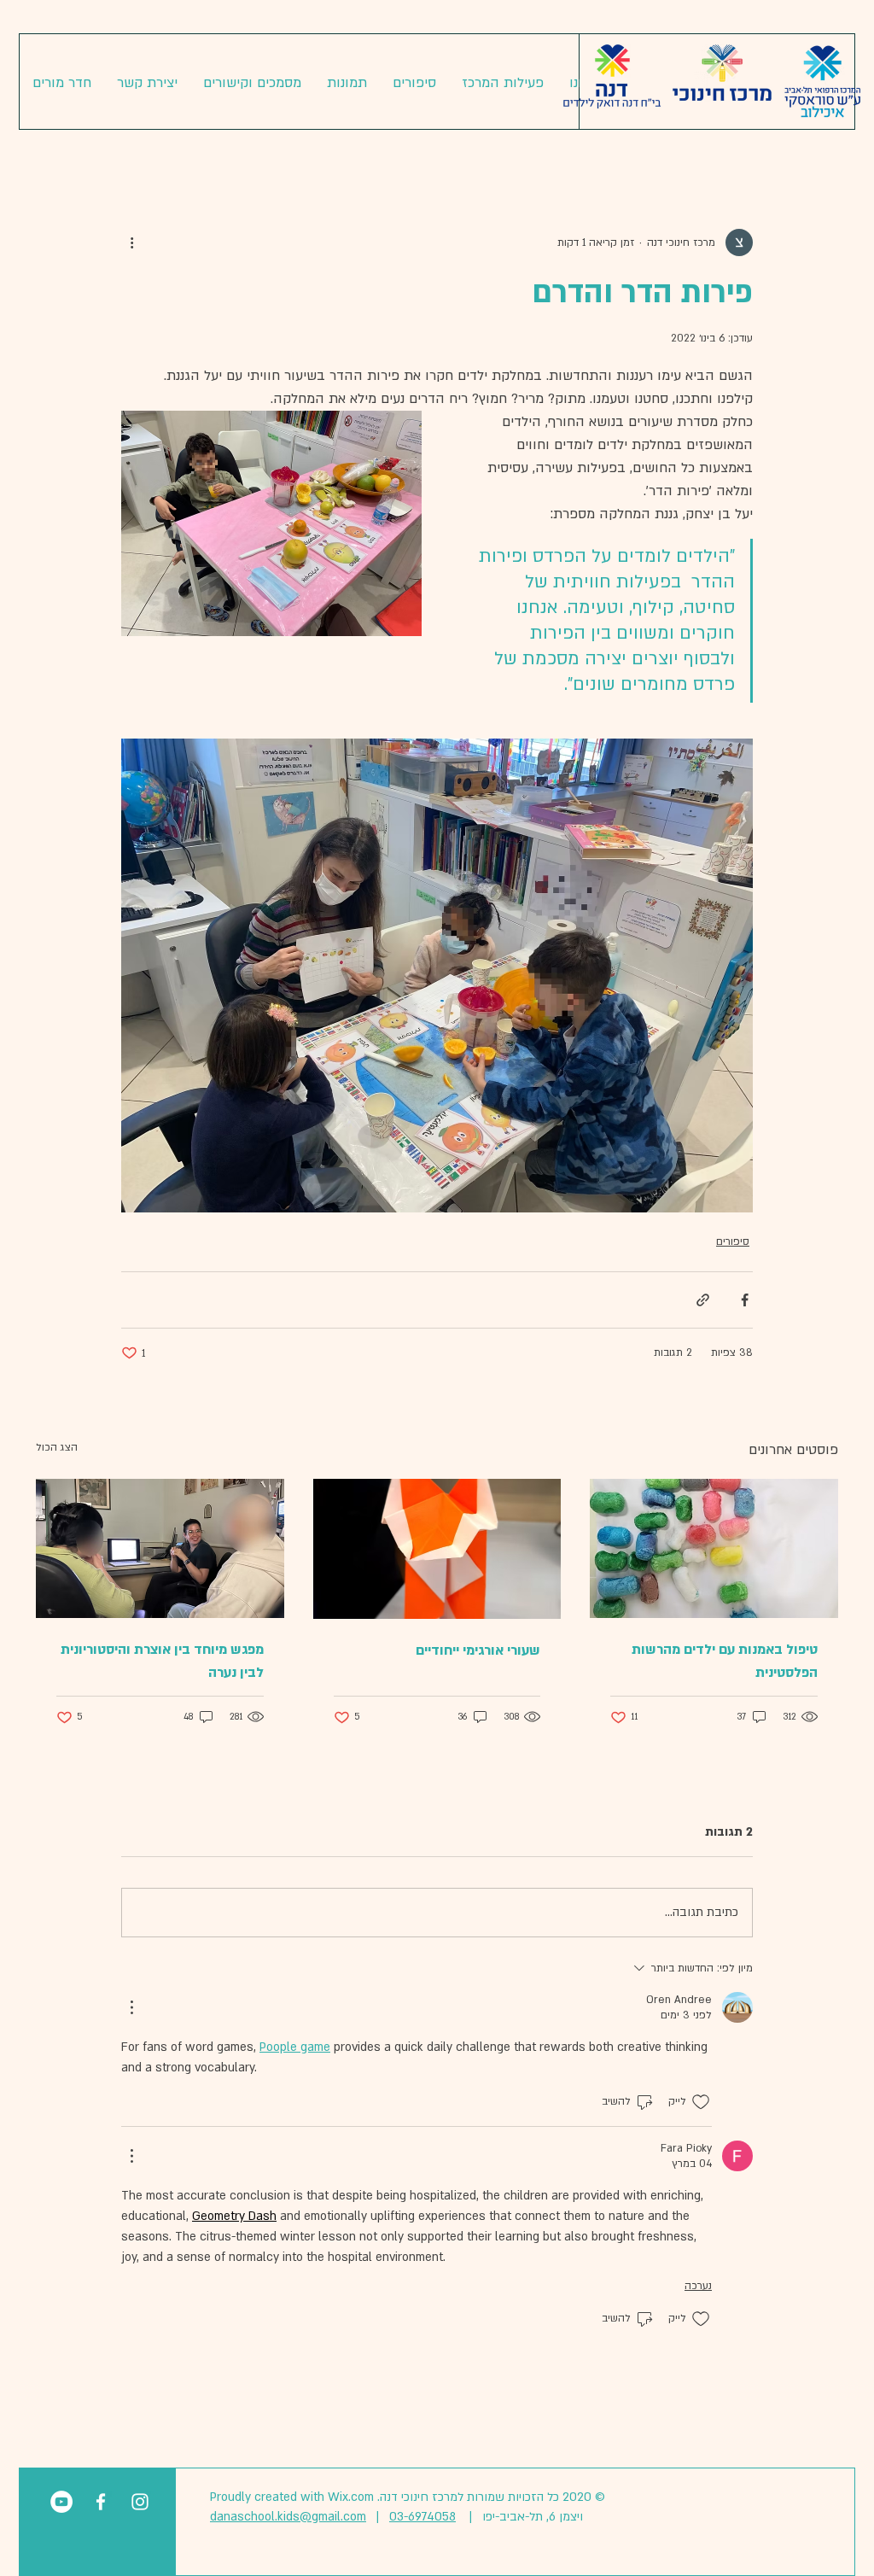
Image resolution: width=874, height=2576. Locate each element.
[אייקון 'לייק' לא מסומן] (701, 2102)
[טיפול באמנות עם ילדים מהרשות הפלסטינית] (714, 1548)
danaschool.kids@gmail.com (288, 2517)
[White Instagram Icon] (140, 2502)
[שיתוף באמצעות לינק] (703, 1300)
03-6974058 (422, 2517)
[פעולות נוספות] (131, 242)
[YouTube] (61, 2502)
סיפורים (733, 1241)
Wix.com (351, 2497)
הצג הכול (57, 1447)
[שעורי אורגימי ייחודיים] (437, 1549)
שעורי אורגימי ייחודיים (478, 1650)
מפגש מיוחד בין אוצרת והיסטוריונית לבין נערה (162, 1661)
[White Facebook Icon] (101, 2502)
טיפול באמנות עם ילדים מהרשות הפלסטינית (725, 1661)
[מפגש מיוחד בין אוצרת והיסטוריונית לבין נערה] (160, 1548)
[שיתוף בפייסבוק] (745, 1300)
